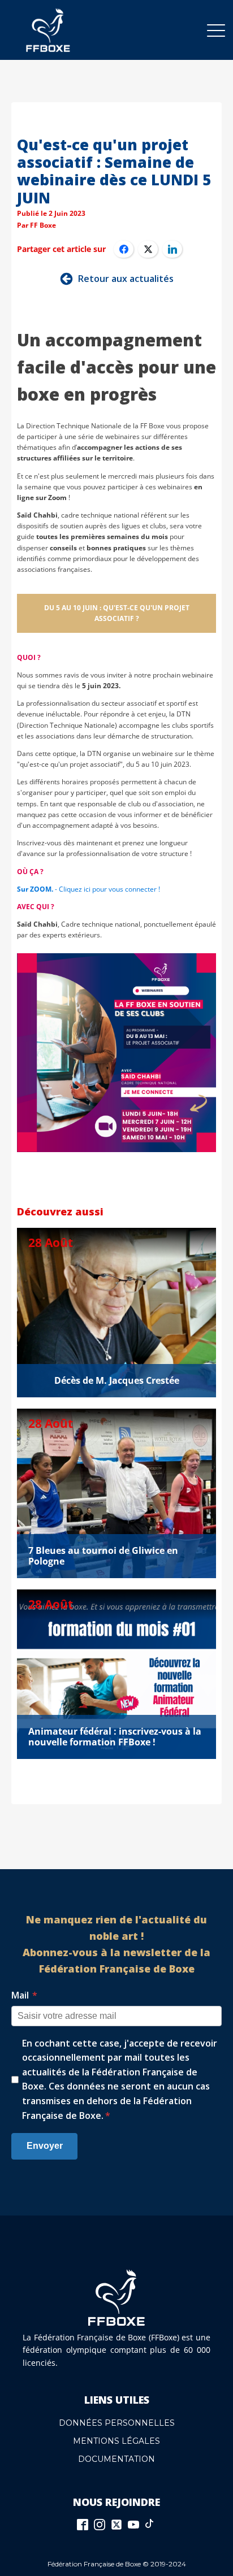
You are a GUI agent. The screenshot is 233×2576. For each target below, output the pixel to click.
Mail (24, 1995)
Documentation (116, 2459)
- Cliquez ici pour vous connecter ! (89, 889)
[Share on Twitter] (148, 249)
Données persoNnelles (117, 2423)
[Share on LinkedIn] (172, 249)
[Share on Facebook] (124, 249)
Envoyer (45, 2146)
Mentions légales (116, 2441)
